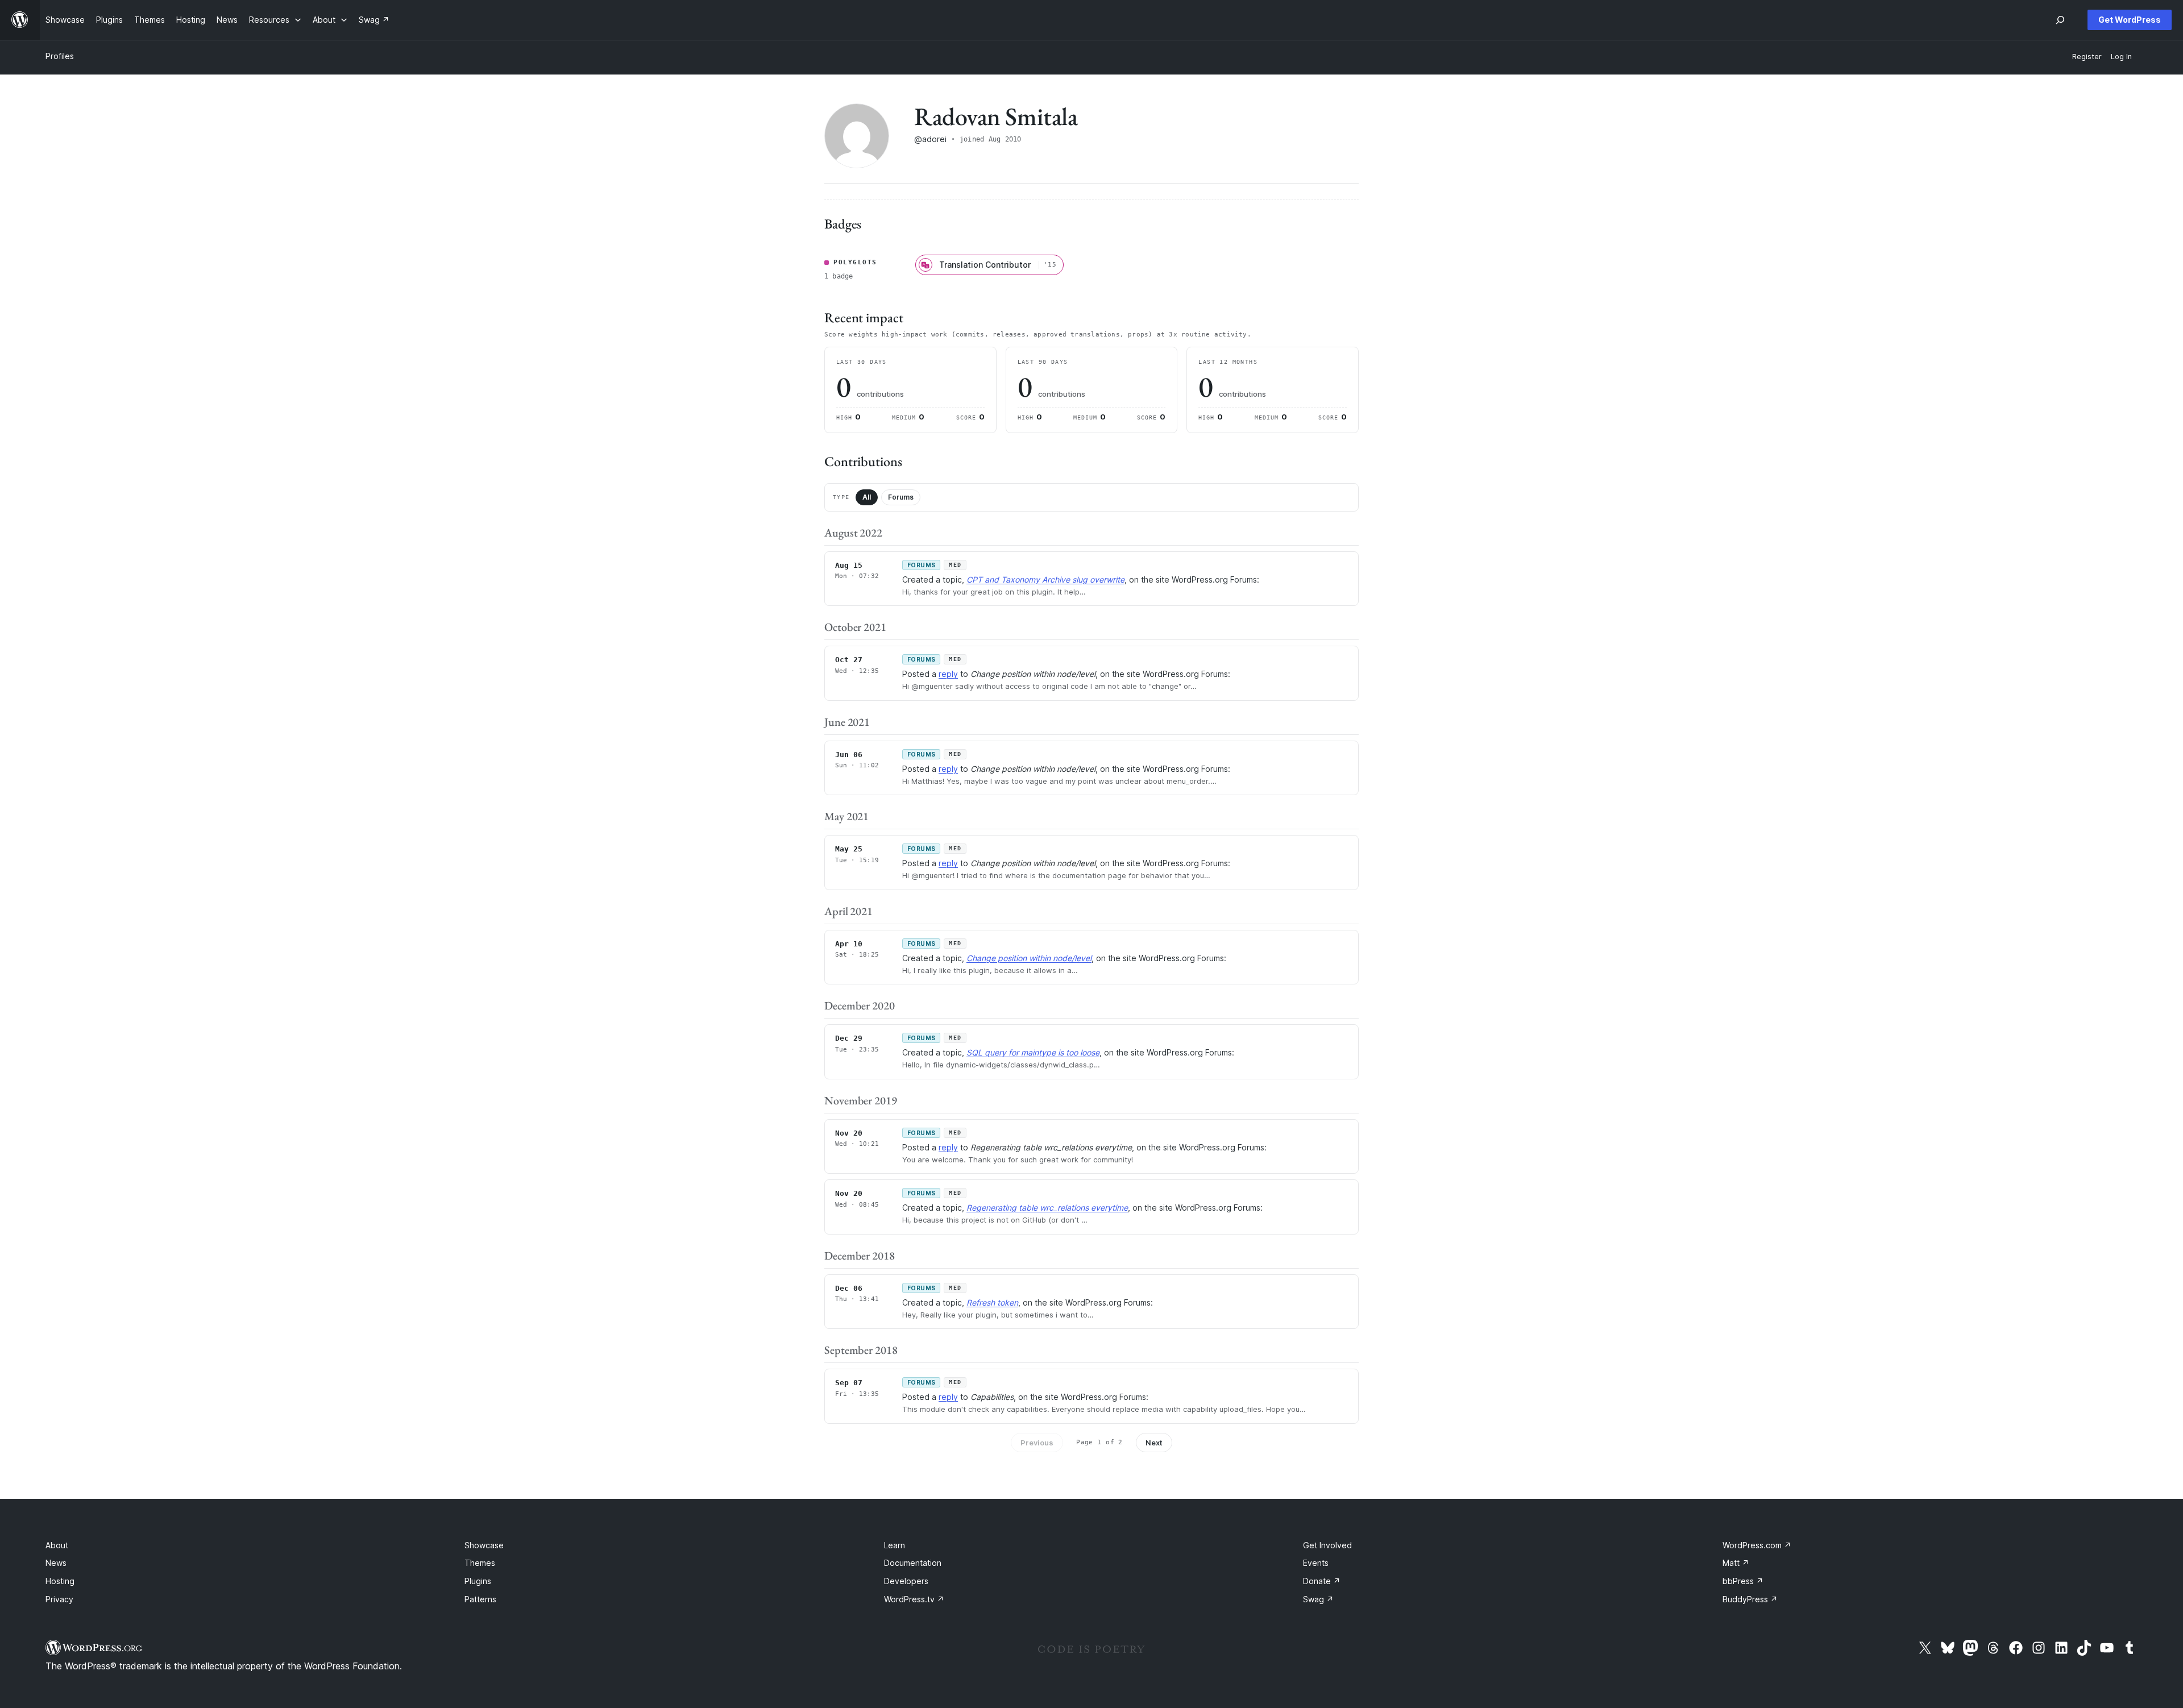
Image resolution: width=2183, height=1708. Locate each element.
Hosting (60, 1581)
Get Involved (1327, 1545)
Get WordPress (2130, 20)
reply (948, 674)
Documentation (913, 1563)
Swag (1318, 1599)
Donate (1322, 1581)
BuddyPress (1750, 1599)
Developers (906, 1581)
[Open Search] (2060, 20)
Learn (895, 1545)
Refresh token (992, 1302)
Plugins (478, 1581)
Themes (480, 1563)
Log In (2121, 57)
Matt (1736, 1563)
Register (2087, 57)
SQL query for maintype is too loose (1033, 1052)
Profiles (60, 56)
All (867, 497)
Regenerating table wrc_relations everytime (1047, 1208)
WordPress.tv (914, 1599)
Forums (901, 497)
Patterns (480, 1599)
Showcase (484, 1545)
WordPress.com (1757, 1545)
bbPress (1743, 1581)
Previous (1037, 1443)
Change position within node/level (1029, 958)
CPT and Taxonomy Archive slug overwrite (1045, 579)
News (56, 1563)
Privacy (59, 1599)
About (57, 1545)
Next (1154, 1443)
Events (1316, 1563)
